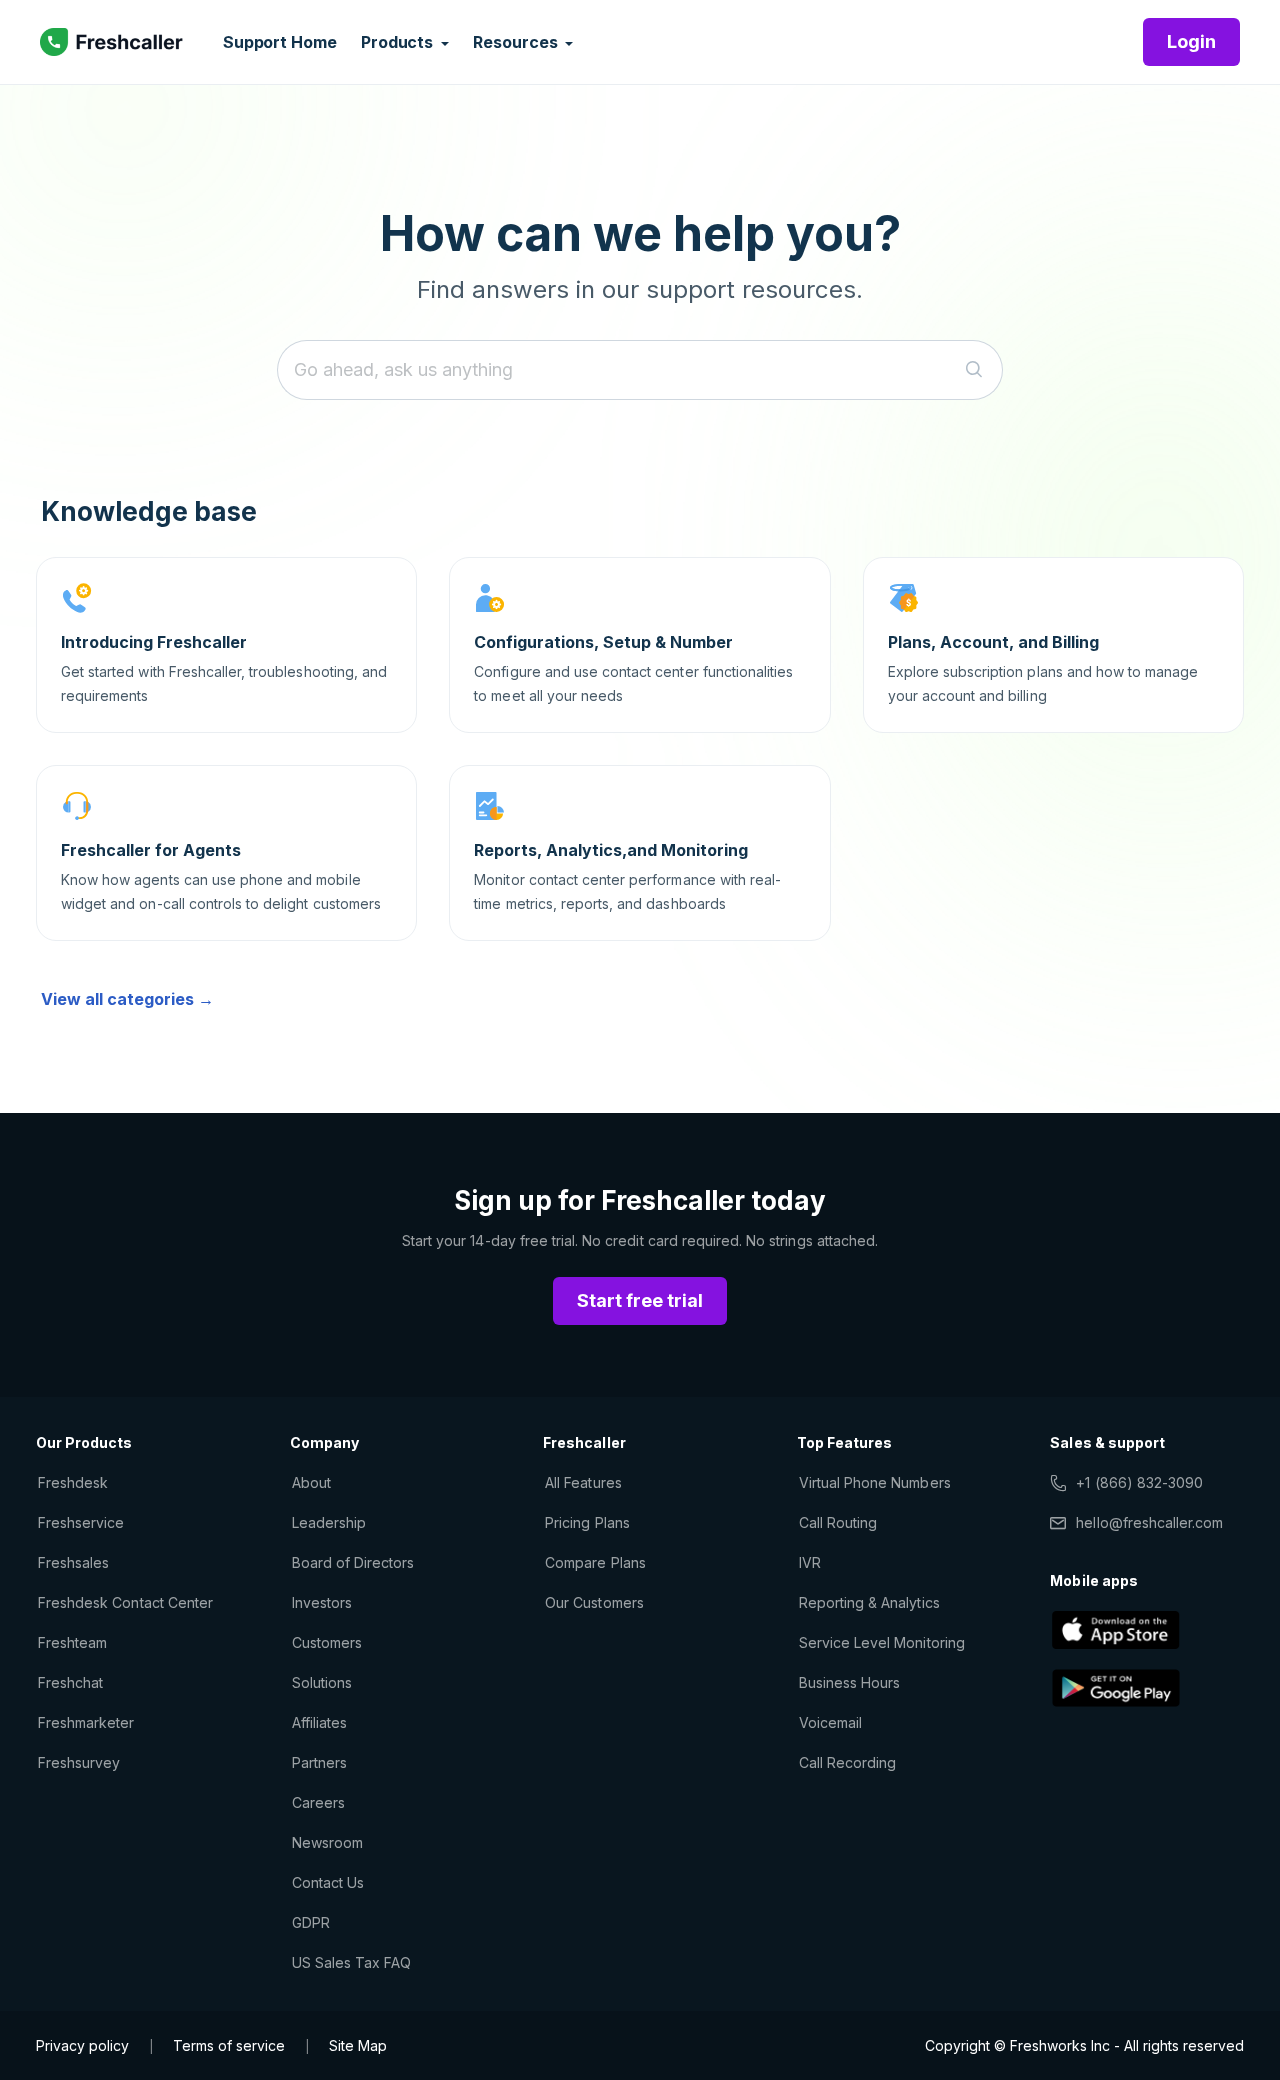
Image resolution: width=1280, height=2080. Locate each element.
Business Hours (850, 1682)
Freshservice (81, 1522)
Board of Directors (353, 1562)
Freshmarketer (86, 1722)
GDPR (311, 1922)
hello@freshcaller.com (1149, 1522)
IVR (810, 1562)
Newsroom (327, 1842)
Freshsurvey (79, 1762)
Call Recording (848, 1762)
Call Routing (838, 1522)
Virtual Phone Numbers (875, 1482)
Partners (319, 1762)
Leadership (329, 1522)
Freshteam (72, 1642)
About (311, 1482)
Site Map (358, 2045)
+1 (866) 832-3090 (1139, 1482)
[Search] (974, 370)
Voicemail (830, 1722)
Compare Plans (595, 1562)
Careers (318, 1802)
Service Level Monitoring (882, 1642)
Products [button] (399, 42)
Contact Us (328, 1882)
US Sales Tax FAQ (352, 1962)
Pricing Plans (587, 1522)
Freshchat (70, 1682)
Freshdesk (73, 1482)
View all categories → (127, 999)
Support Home (280, 42)
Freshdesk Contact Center (125, 1602)
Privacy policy (82, 2045)
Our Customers (594, 1602)
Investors (322, 1602)
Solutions (322, 1682)
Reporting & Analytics (869, 1602)
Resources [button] (517, 42)
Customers (327, 1642)
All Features (583, 1482)
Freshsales (73, 1562)
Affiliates (319, 1722)
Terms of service (229, 2045)
